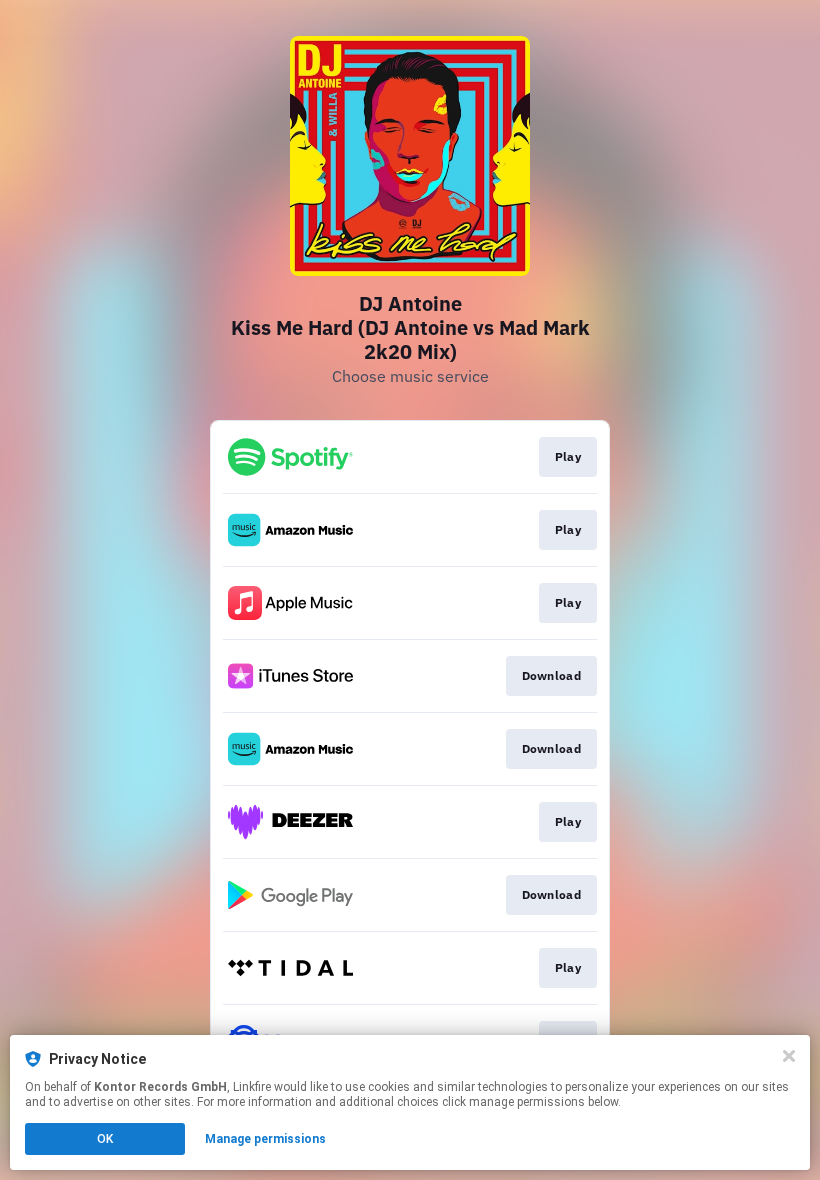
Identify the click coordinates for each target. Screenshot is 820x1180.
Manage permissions (265, 1139)
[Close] (789, 1056)
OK (105, 1139)
